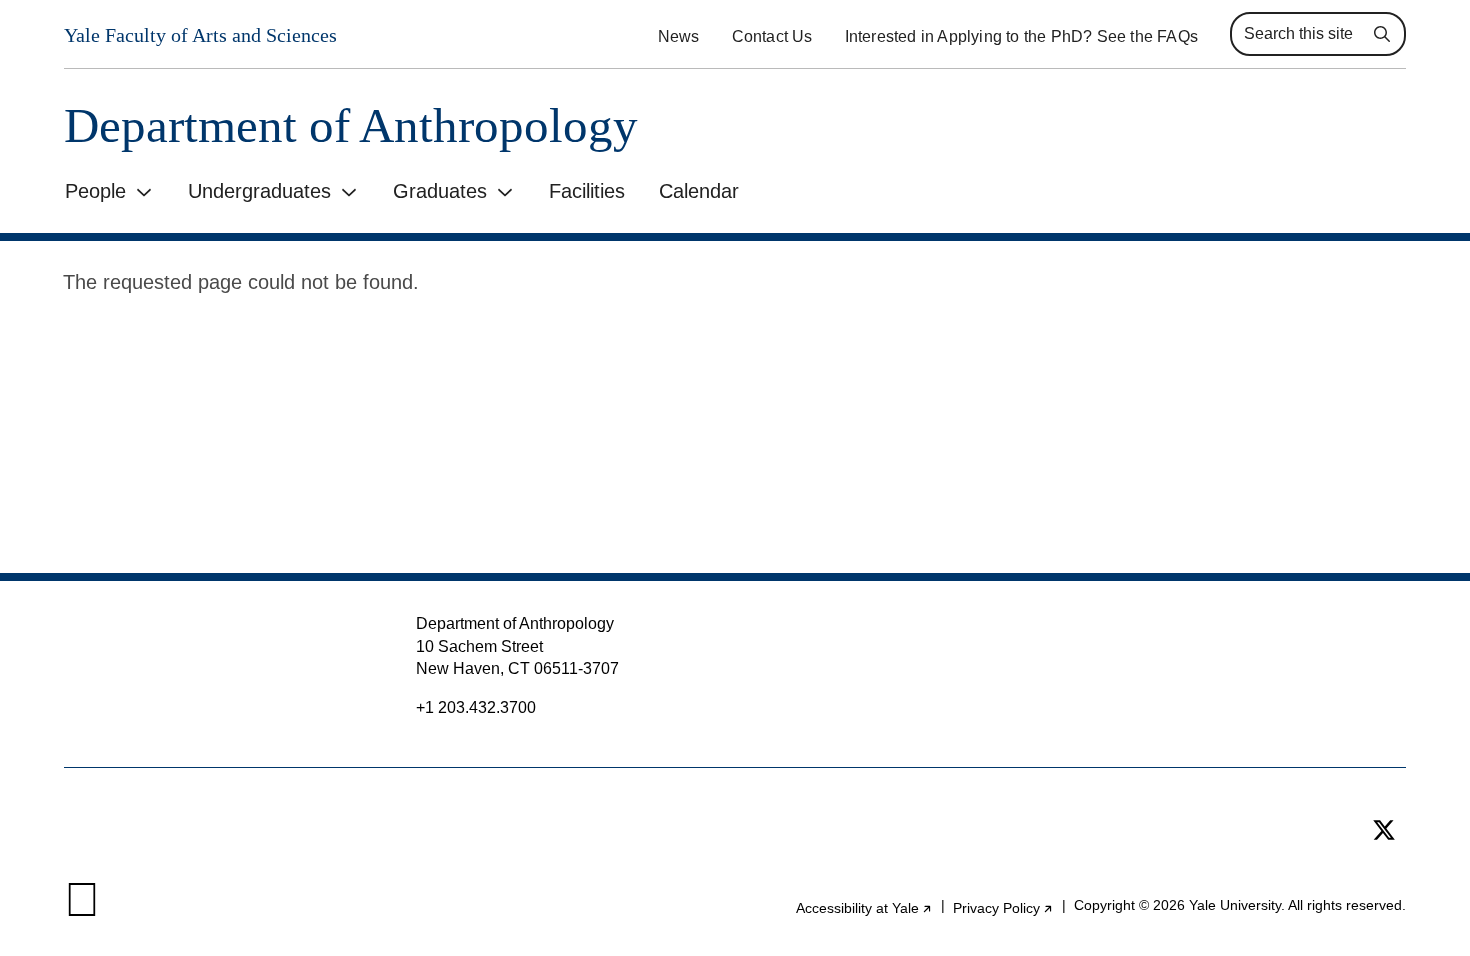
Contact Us (772, 36)
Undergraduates (259, 191)
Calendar (699, 191)
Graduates (440, 191)
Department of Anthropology (351, 125)
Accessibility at (864, 908)
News (679, 36)
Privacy (1003, 908)
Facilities (587, 191)
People (95, 191)
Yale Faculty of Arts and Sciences (200, 35)
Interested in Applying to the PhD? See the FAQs (1021, 36)
